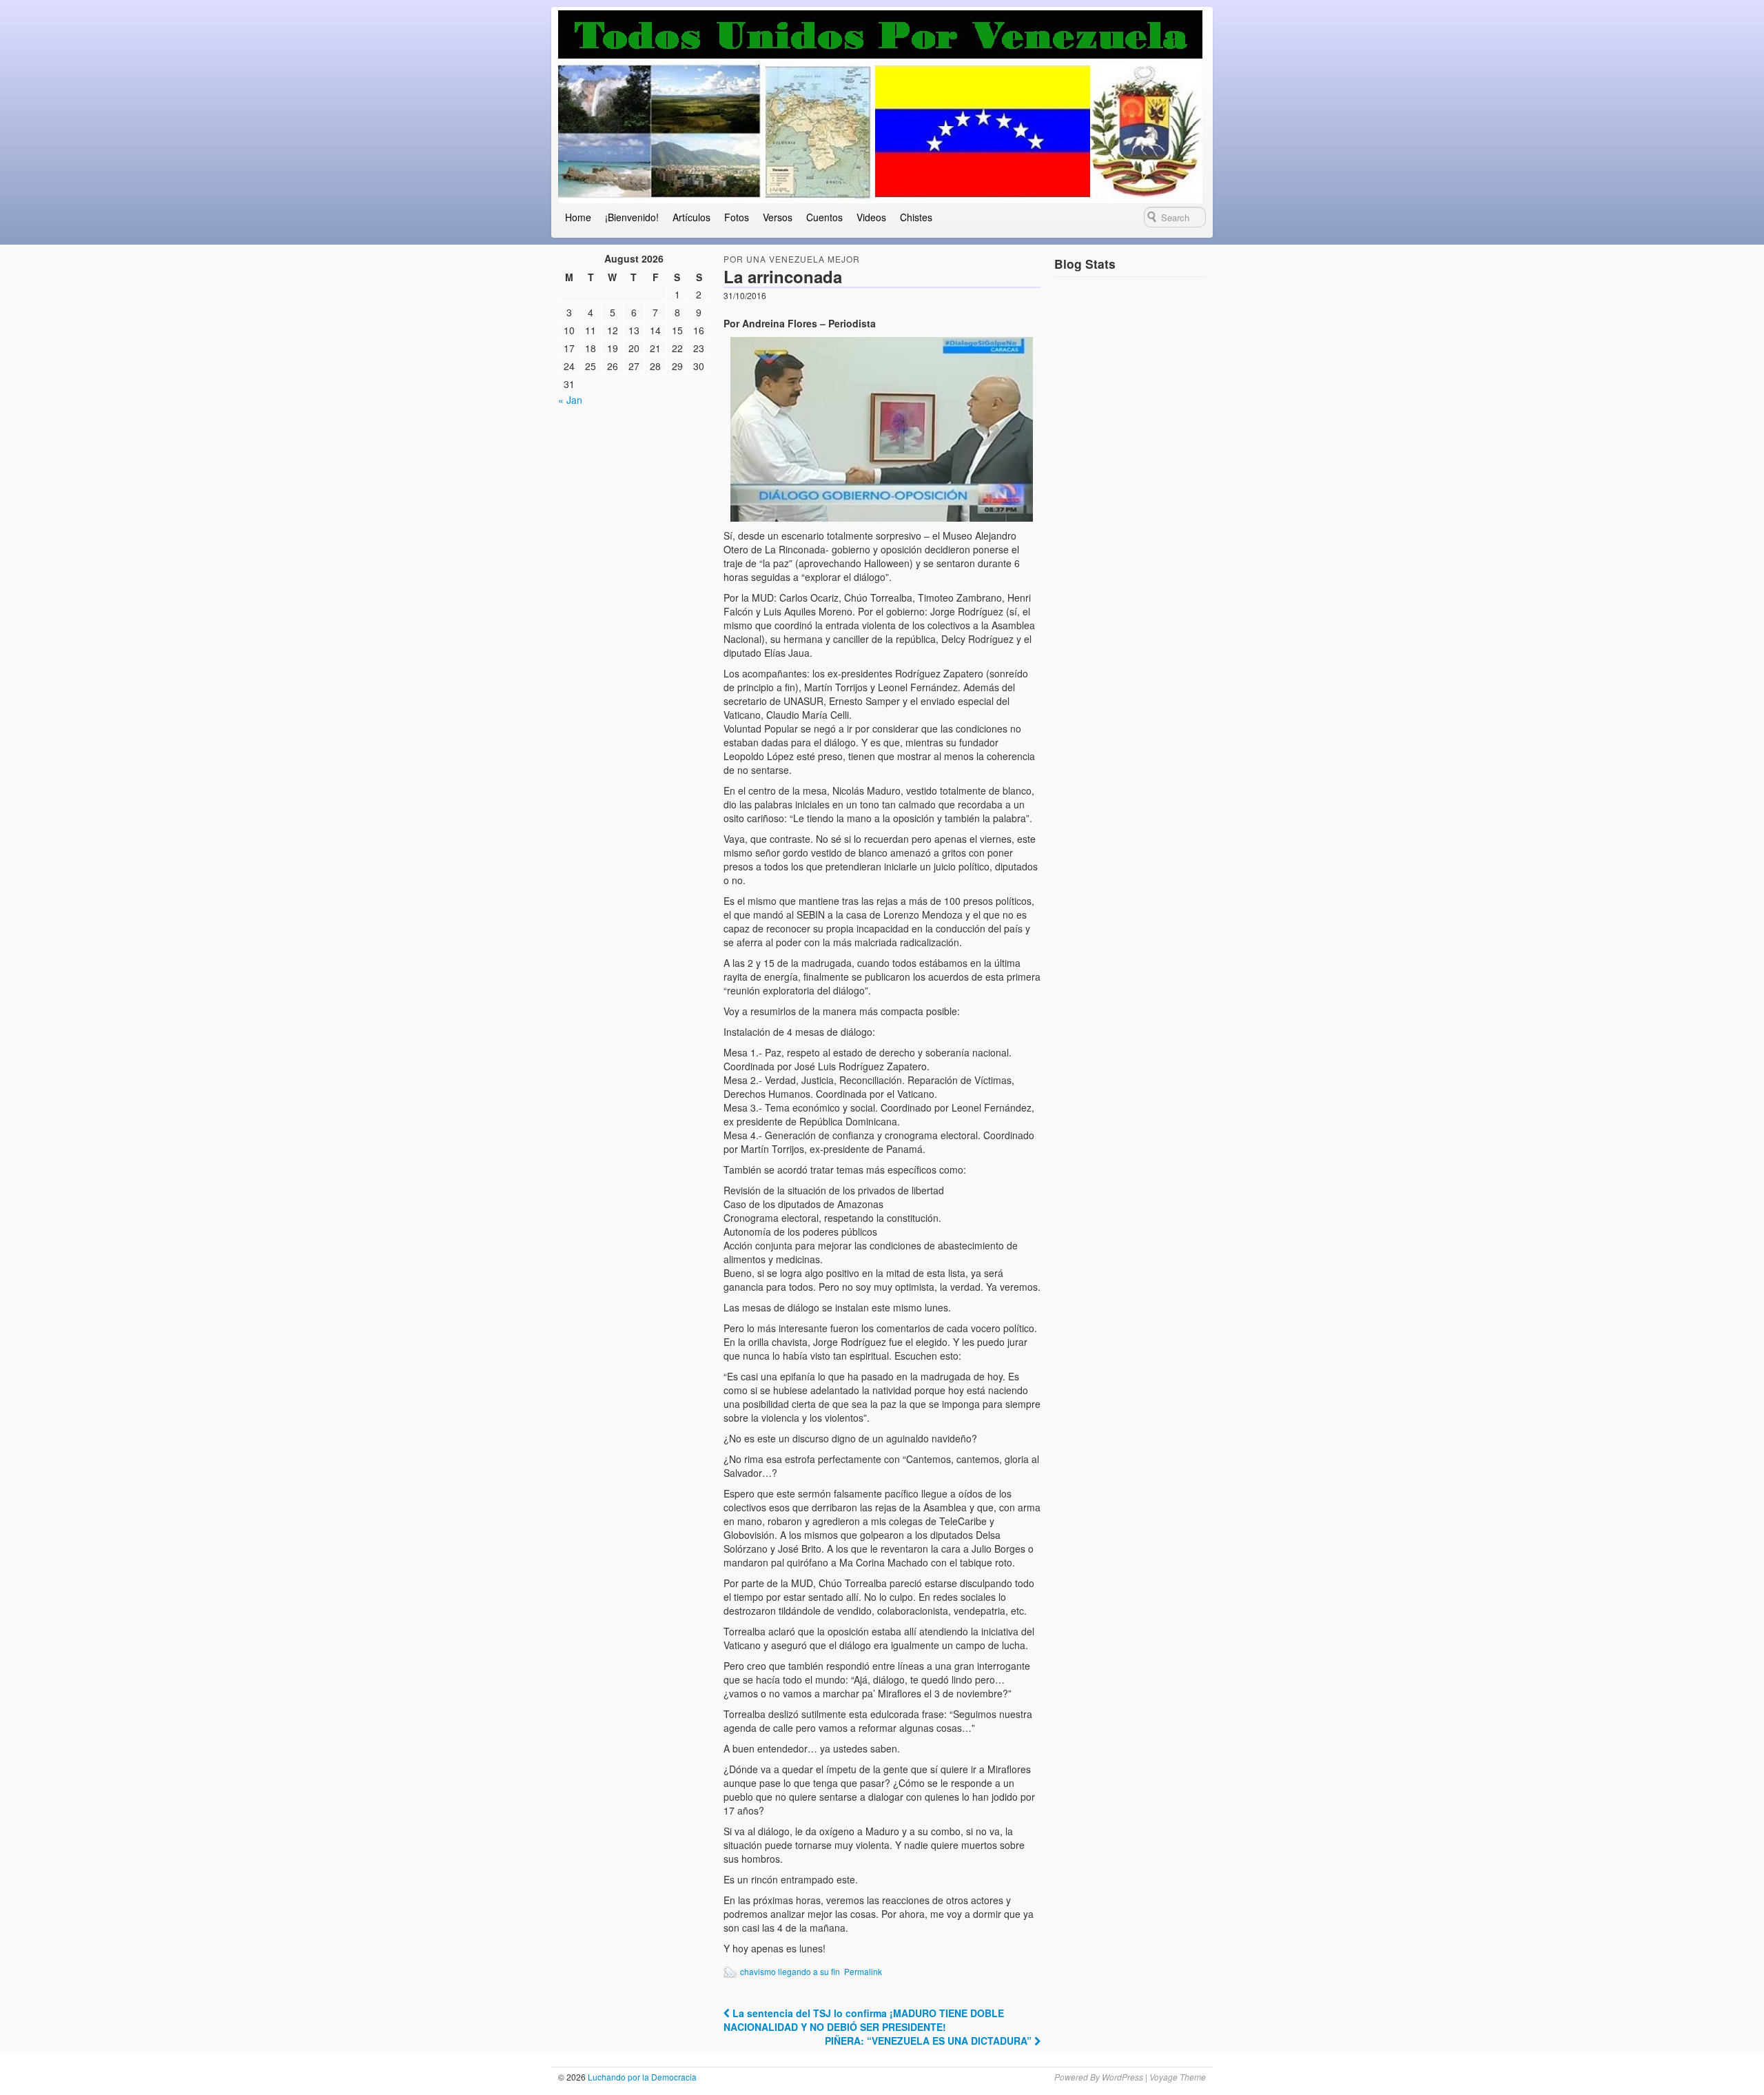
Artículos (691, 217)
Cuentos (824, 217)
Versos (778, 217)
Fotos (737, 217)
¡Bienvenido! (632, 217)
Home (578, 217)
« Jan (570, 400)
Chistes (916, 217)
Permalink (863, 1971)
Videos (871, 217)
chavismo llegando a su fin (790, 1971)
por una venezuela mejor (792, 259)
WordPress (1122, 2077)
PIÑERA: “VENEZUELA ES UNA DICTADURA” (930, 2041)
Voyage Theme (1178, 2077)
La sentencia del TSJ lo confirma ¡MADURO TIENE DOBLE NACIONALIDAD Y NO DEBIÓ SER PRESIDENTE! (864, 2020)
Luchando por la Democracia (641, 2077)
